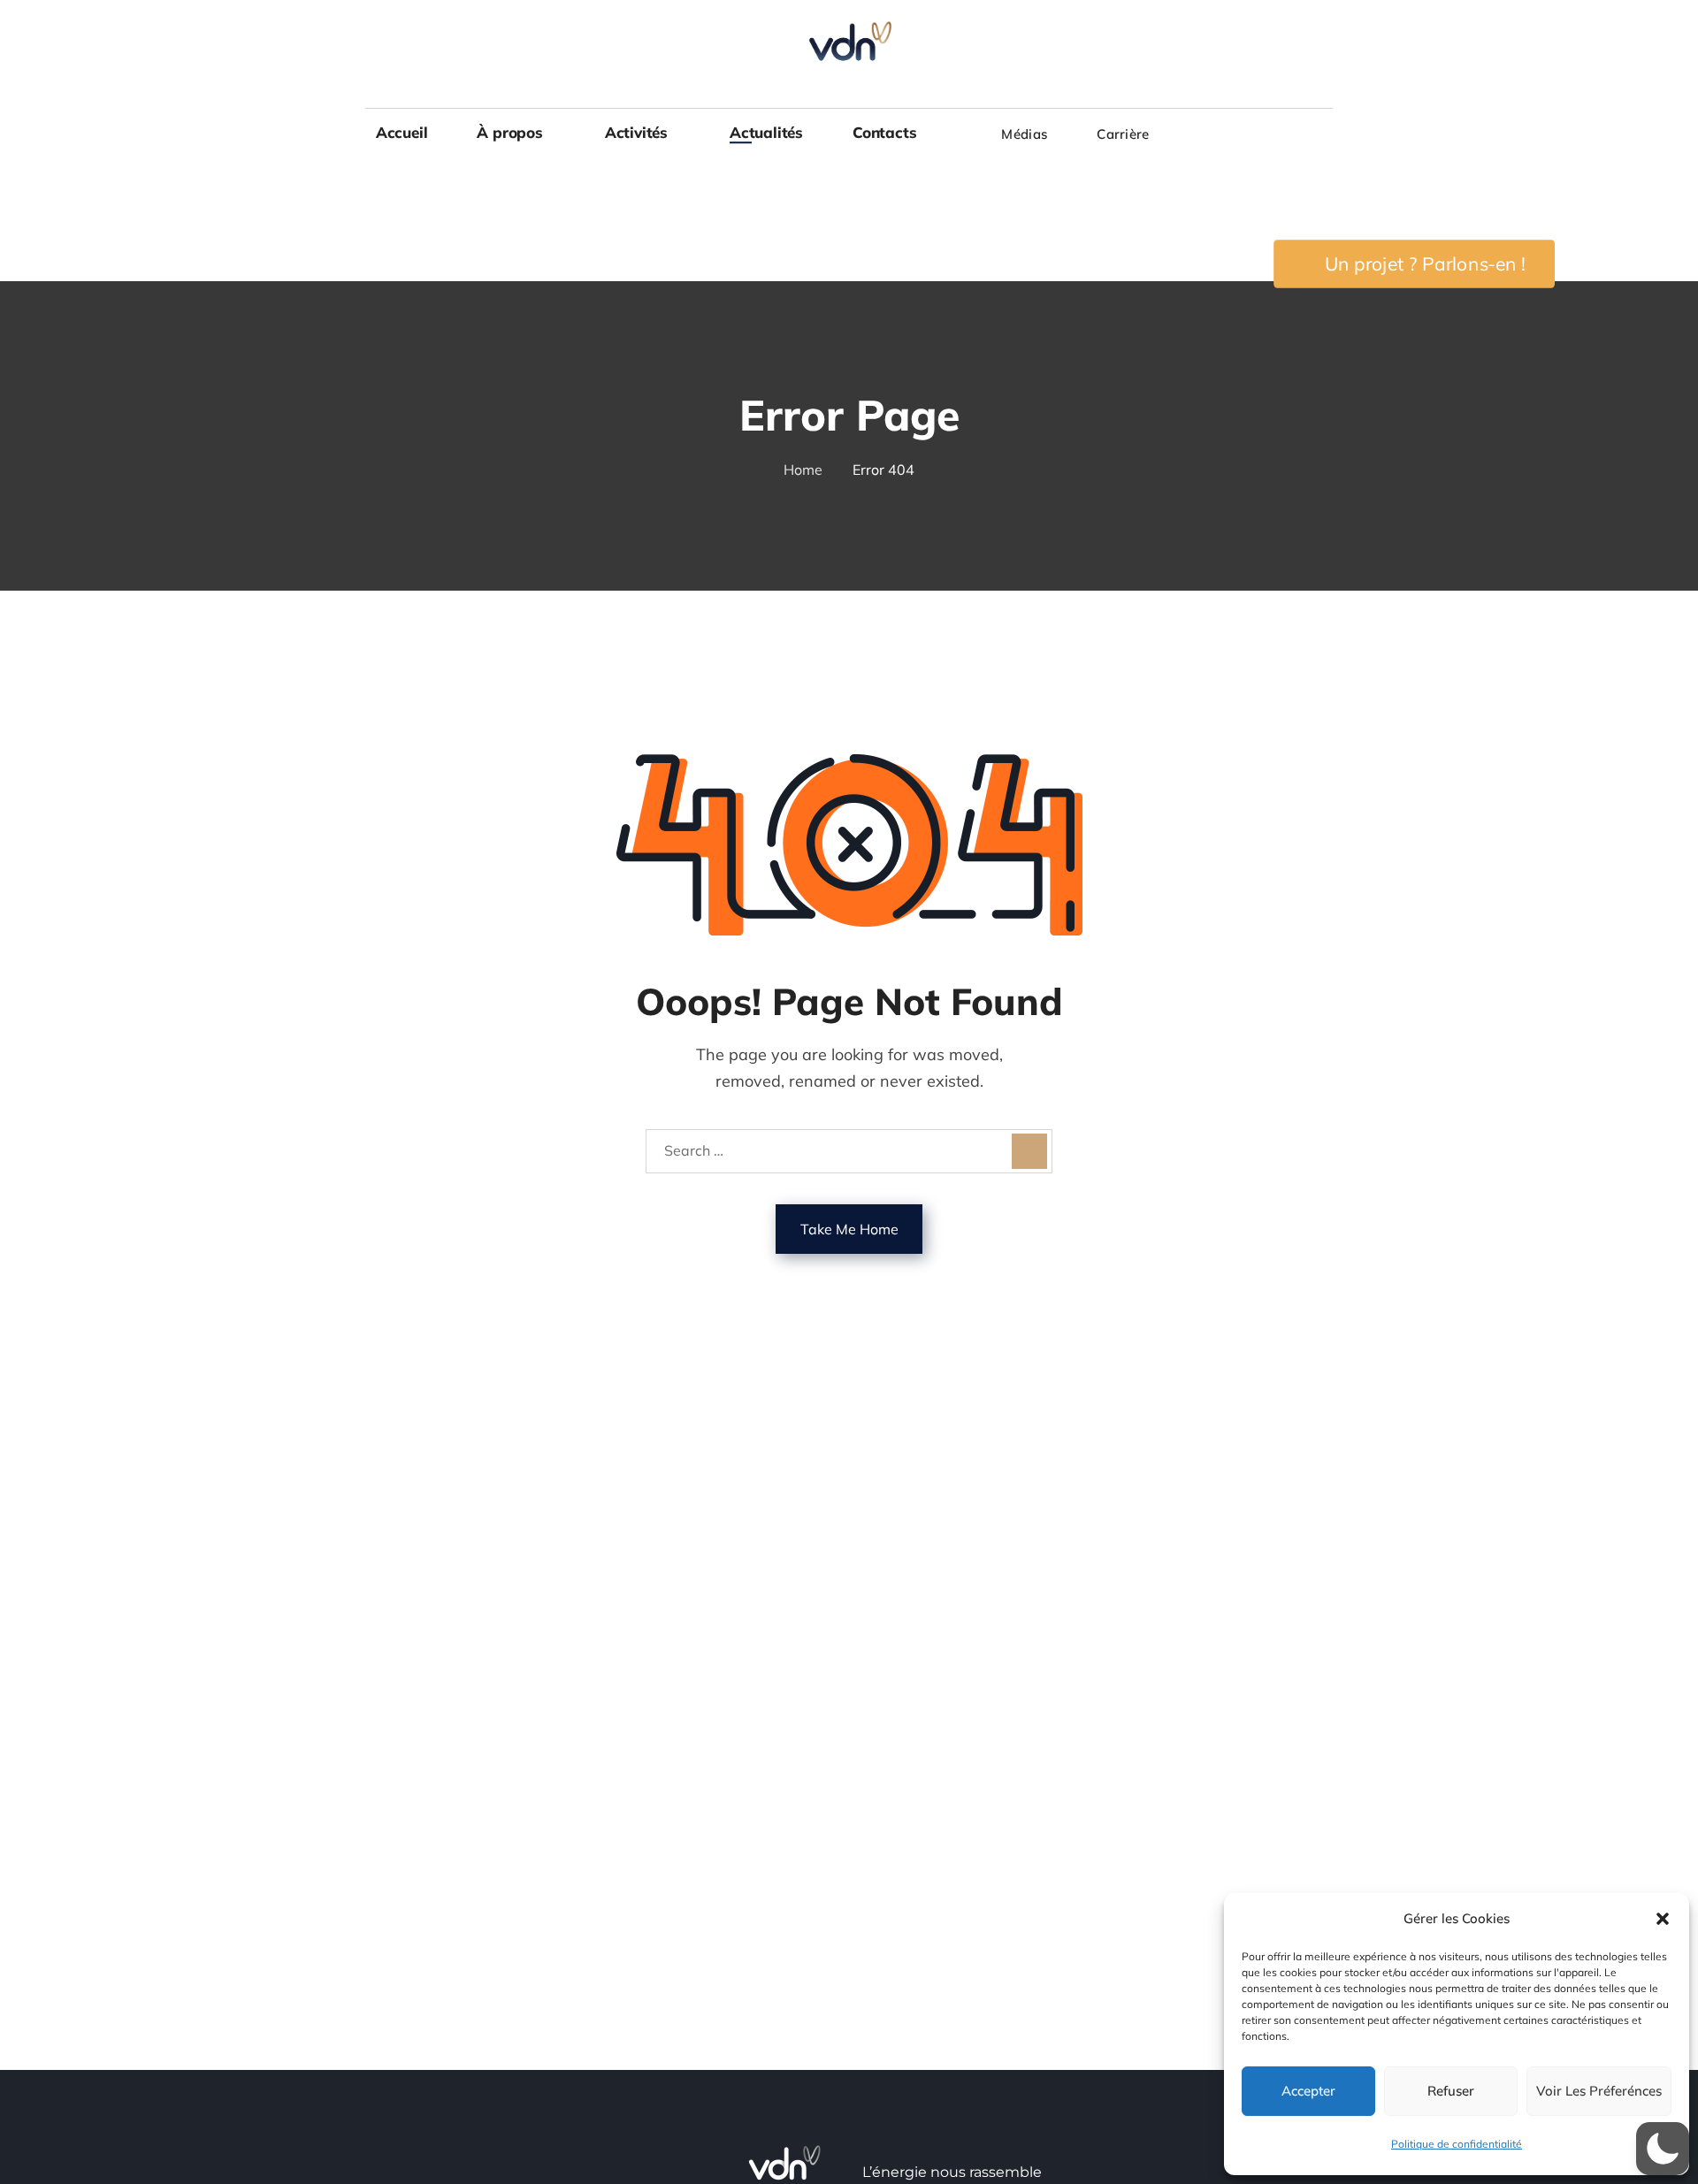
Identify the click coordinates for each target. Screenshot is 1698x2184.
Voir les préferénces (1599, 2091)
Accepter (1308, 2091)
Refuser (1451, 2091)
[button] (1663, 1919)
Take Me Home (849, 1229)
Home (803, 470)
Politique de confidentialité (1457, 2144)
